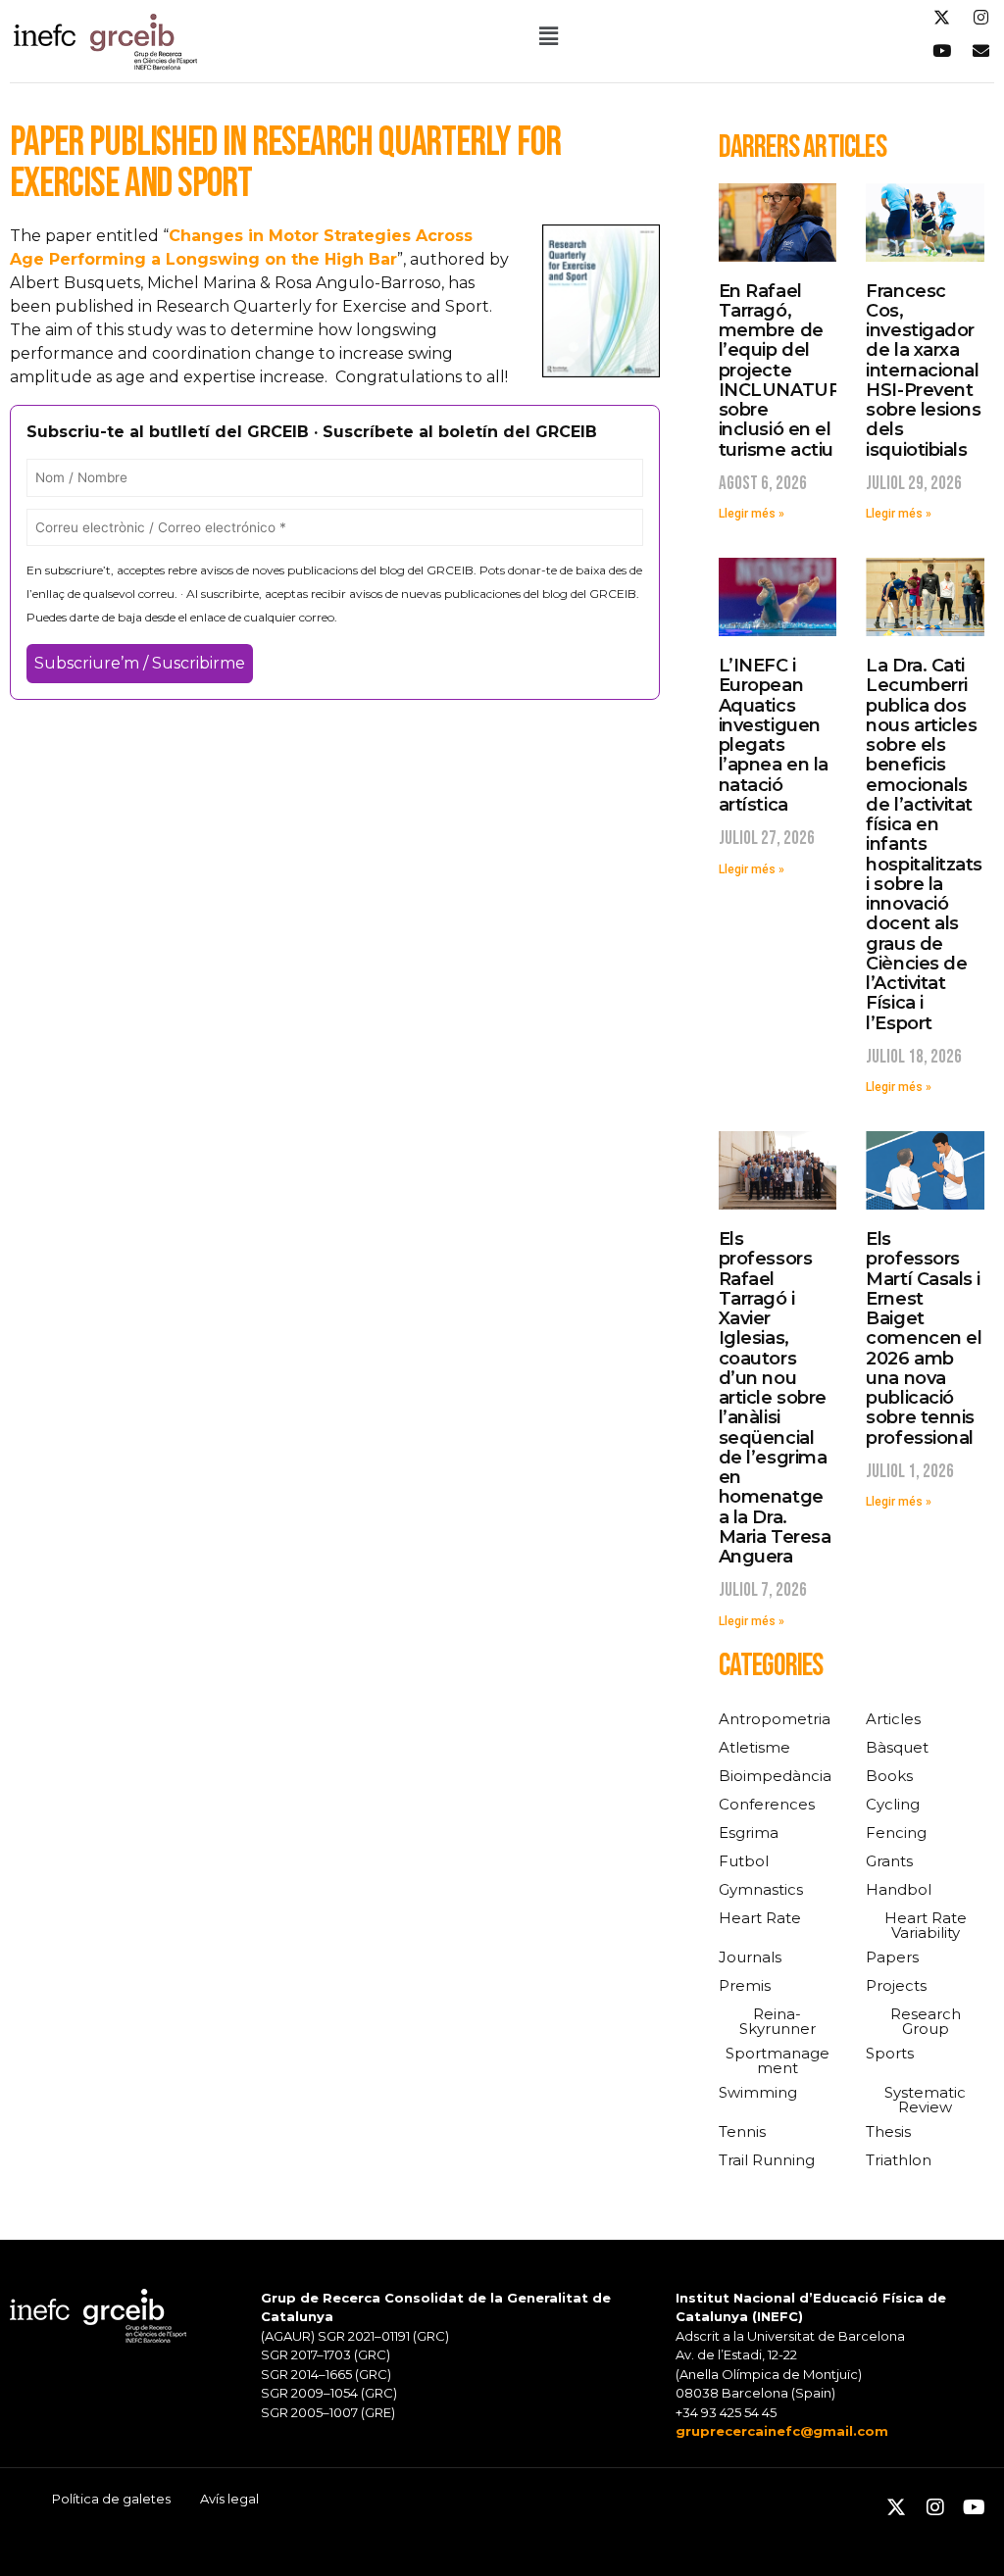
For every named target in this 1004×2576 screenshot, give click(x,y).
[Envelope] (980, 50)
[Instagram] (980, 17)
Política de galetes (111, 2499)
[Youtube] (941, 50)
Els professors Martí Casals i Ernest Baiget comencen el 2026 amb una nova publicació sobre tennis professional (924, 1338)
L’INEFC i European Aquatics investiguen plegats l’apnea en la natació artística (774, 735)
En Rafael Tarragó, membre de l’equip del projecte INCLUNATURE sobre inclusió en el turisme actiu (785, 371)
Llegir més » (752, 514)
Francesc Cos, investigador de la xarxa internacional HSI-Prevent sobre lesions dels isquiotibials (923, 371)
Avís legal (229, 2499)
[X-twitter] (941, 17)
